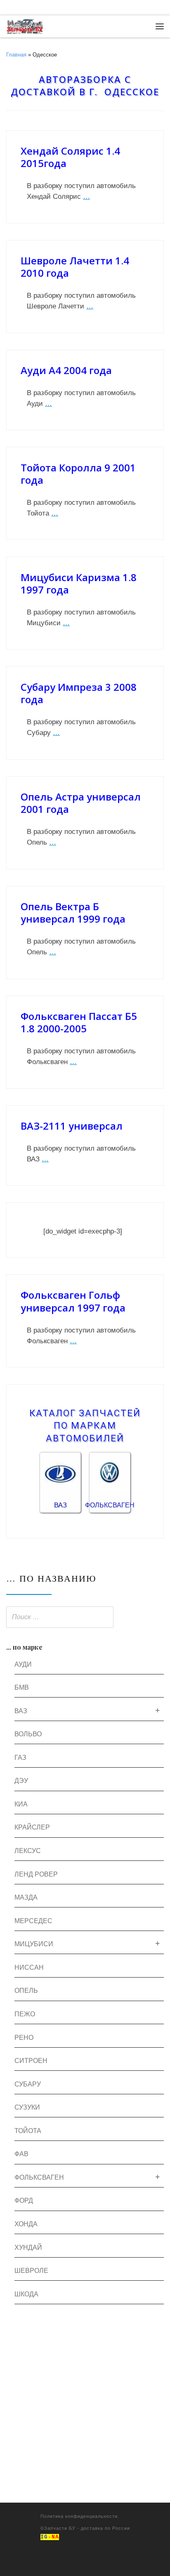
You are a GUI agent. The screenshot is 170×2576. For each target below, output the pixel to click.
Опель (26, 1991)
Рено (24, 2038)
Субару (28, 2084)
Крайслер (32, 1827)
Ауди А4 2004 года (66, 370)
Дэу (21, 1781)
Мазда (26, 1897)
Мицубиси (34, 1944)
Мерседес (33, 1921)
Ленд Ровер (36, 1874)
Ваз (21, 1711)
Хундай (28, 2248)
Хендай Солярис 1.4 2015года (70, 157)
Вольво (28, 1734)
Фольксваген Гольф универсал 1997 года (73, 1301)
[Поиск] (155, 1618)
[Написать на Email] (20, 8)
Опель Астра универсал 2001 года (81, 803)
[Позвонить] (8, 8)
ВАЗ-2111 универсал (72, 1126)
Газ (20, 1758)
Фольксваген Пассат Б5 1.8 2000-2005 (79, 1022)
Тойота (28, 2131)
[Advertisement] (85, 2418)
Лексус (28, 1851)
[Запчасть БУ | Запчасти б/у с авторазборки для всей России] (25, 25)
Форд (24, 2200)
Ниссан (29, 1967)
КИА (21, 1804)
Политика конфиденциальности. (80, 2516)
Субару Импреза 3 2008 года (79, 693)
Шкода (26, 2294)
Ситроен (31, 2061)
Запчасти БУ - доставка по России (87, 2528)
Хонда (26, 2224)
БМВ (22, 1687)
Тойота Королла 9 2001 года (78, 474)
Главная (16, 55)
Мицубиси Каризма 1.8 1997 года (79, 583)
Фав (21, 2154)
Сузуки (27, 2107)
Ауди (23, 1664)
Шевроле (31, 2271)
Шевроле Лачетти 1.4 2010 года (75, 267)
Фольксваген (39, 2177)
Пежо (25, 2014)
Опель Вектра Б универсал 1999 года (73, 912)
